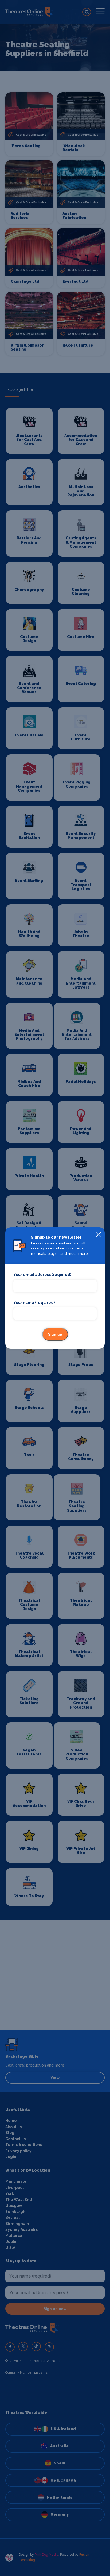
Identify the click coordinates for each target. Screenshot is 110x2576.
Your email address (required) (42, 1275)
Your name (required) (34, 1303)
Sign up (55, 1334)
